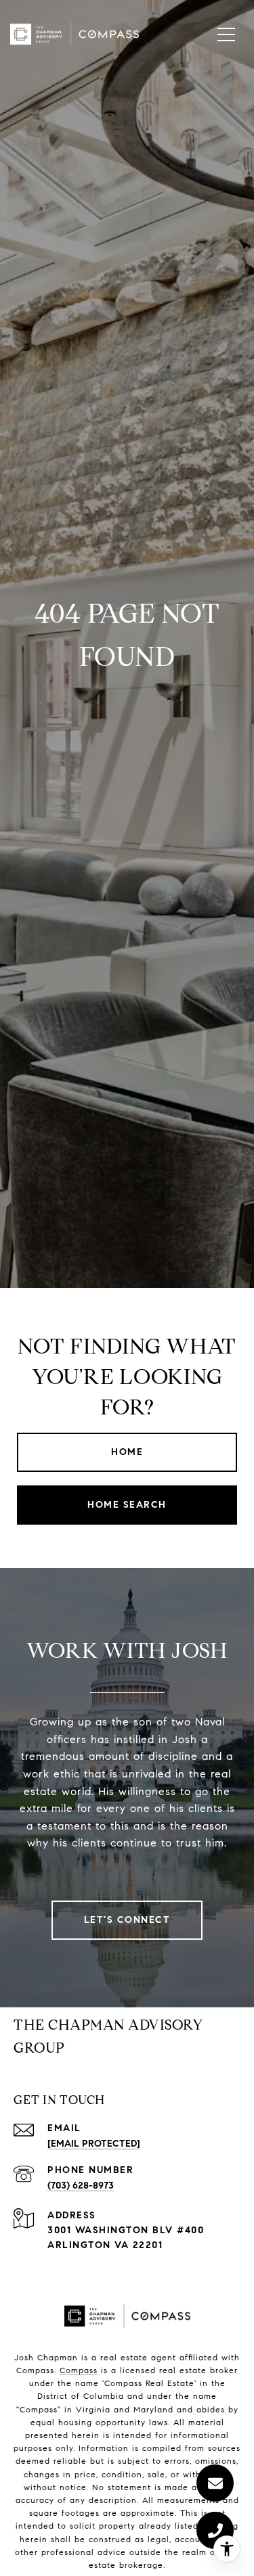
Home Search (127, 1505)
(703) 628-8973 (81, 2186)
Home (127, 1452)
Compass (79, 2370)
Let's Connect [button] (127, 1920)
